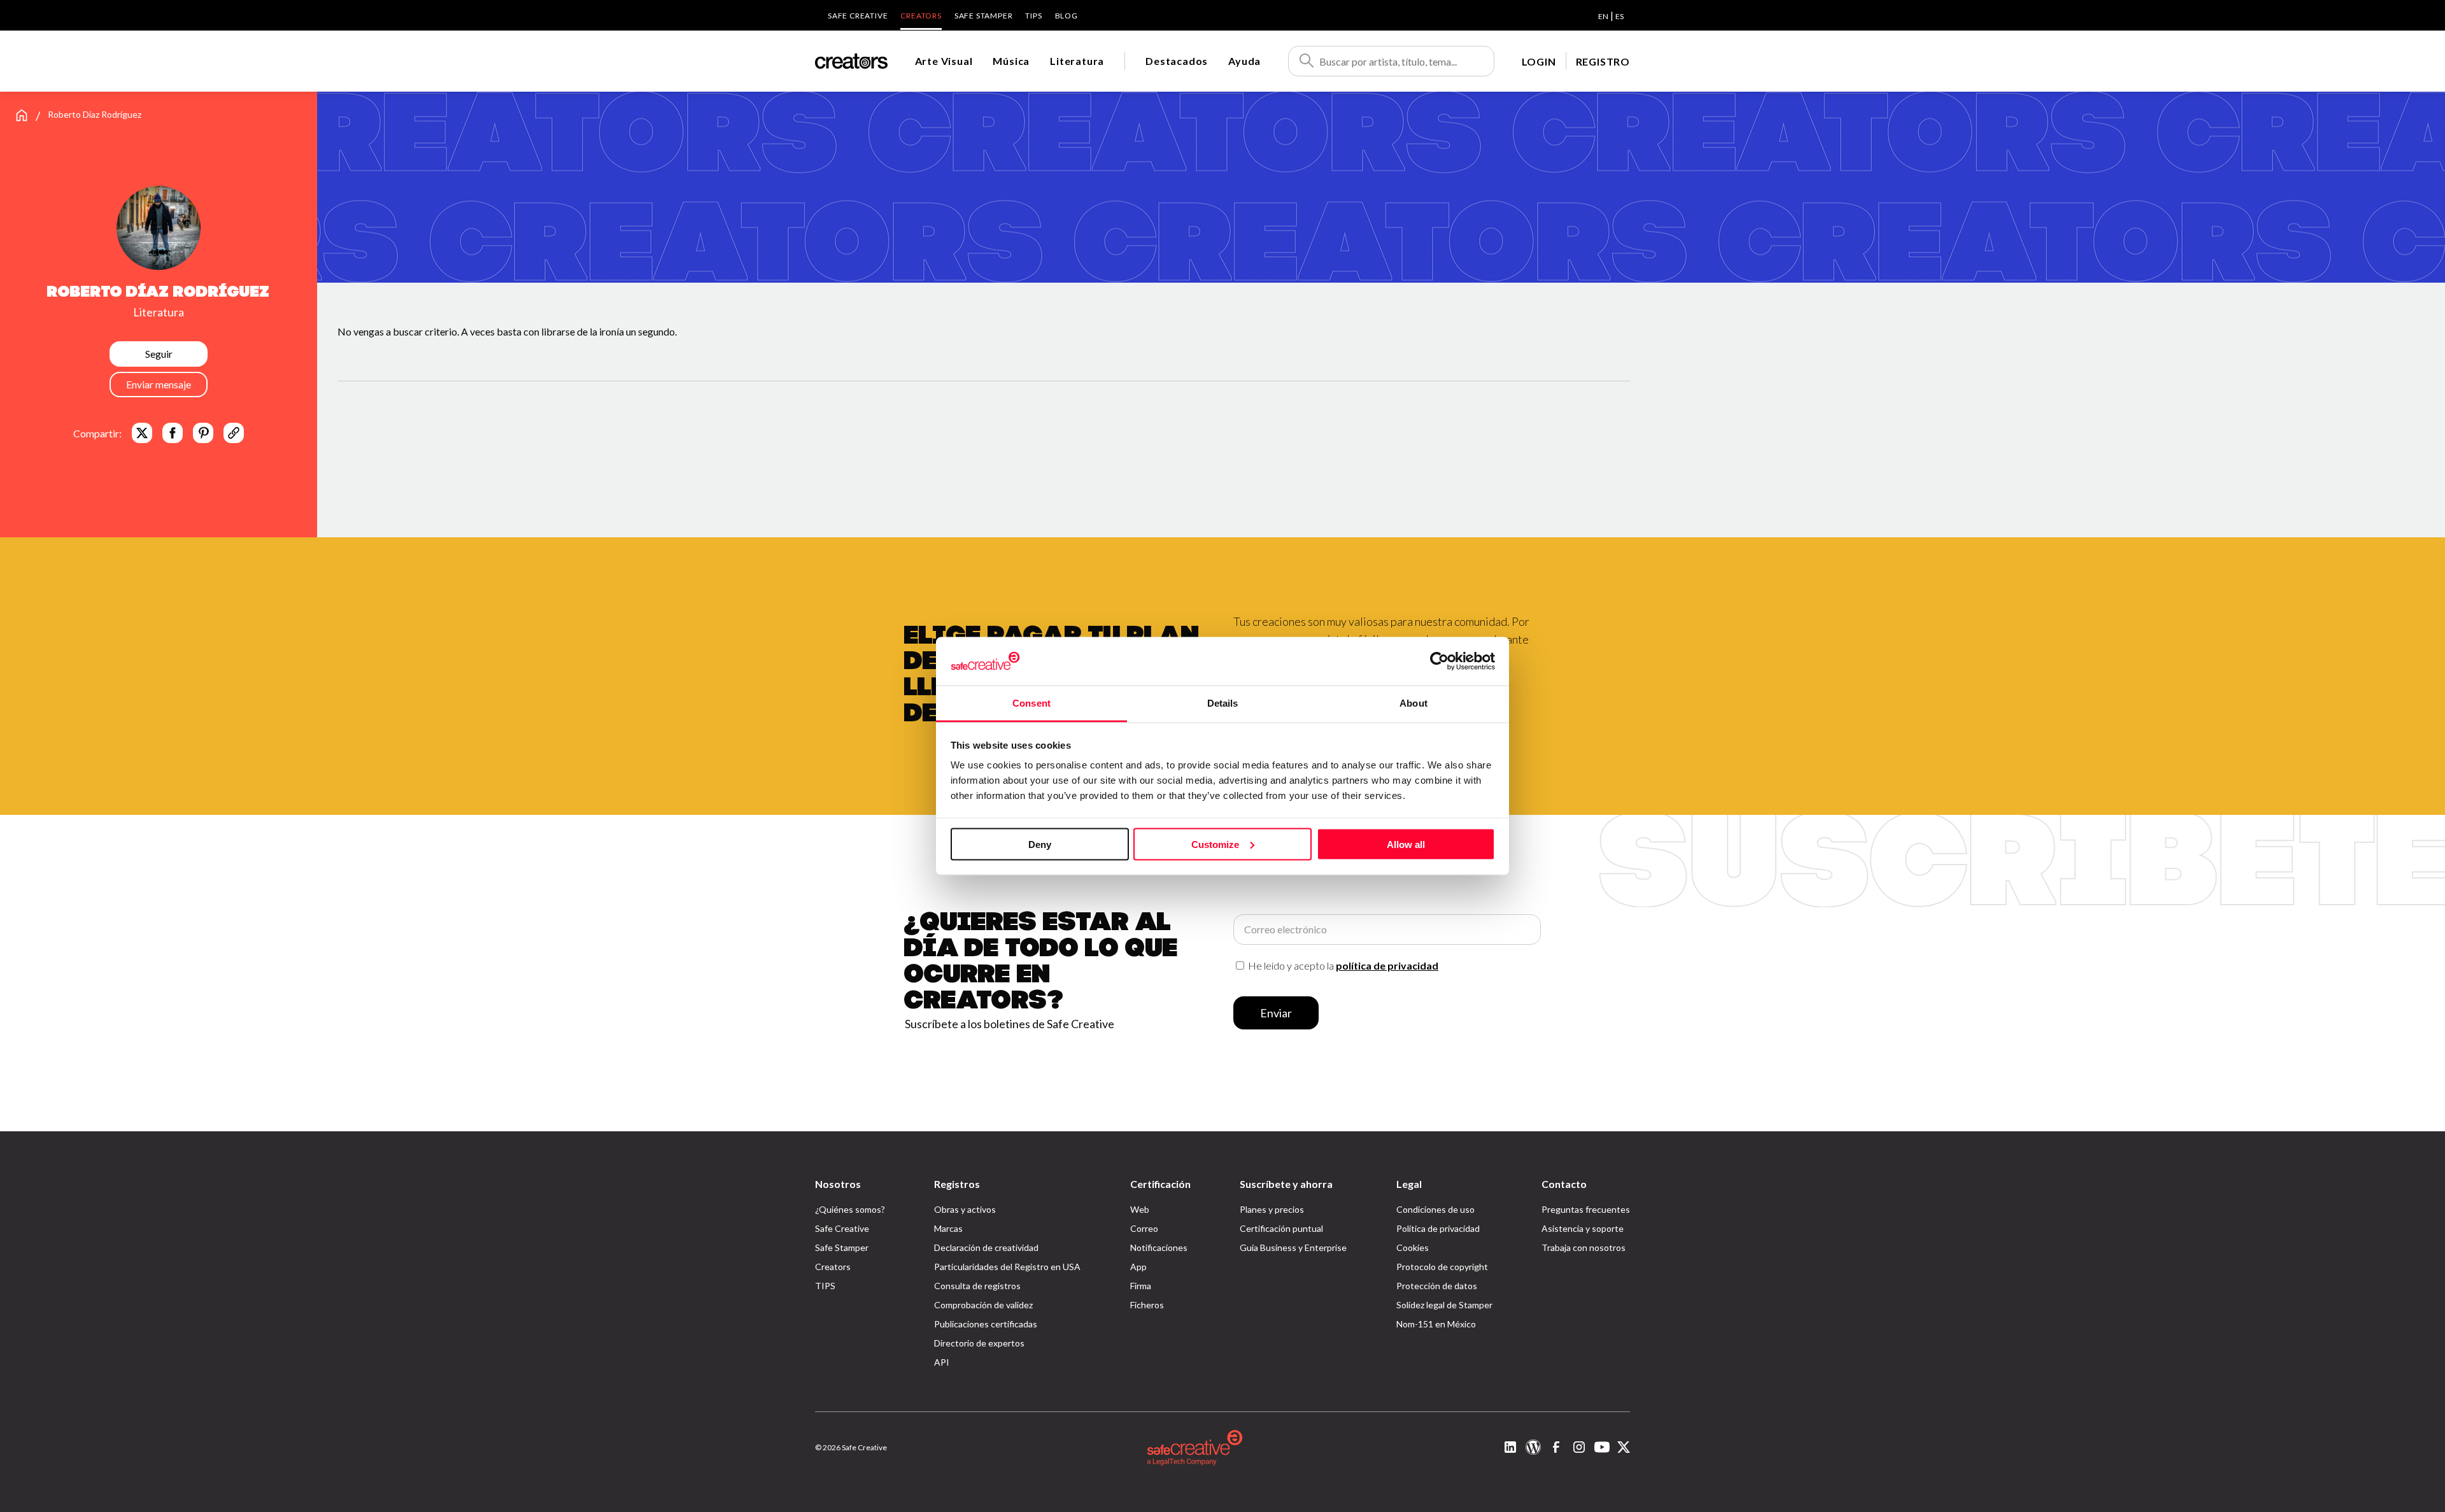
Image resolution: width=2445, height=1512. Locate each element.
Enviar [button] (1276, 1013)
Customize (1215, 844)
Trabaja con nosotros (1584, 1247)
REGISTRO (1603, 61)
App (1138, 1267)
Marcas (948, 1228)
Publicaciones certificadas (986, 1324)
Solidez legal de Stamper (1444, 1305)
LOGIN (1539, 61)
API (942, 1362)
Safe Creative (858, 16)
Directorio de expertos (979, 1343)
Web (1140, 1209)
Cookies (1413, 1247)
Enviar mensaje (159, 384)
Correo (1144, 1228)
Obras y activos (965, 1209)
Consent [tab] (1031, 703)
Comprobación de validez (983, 1305)
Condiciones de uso (1435, 1209)
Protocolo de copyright (1442, 1267)
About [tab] (1414, 703)
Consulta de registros (977, 1286)
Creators (921, 16)
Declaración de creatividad (986, 1247)
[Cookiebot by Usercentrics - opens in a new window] (1439, 661)
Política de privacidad (1438, 1228)
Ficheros (1147, 1305)
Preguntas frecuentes (1586, 1209)
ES (1619, 16)
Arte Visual (944, 61)
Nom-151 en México (1436, 1324)
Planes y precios (1272, 1209)
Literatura (1077, 61)
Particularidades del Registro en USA (1007, 1267)
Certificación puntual (1281, 1228)
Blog (1067, 16)
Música (1011, 61)
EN (1603, 16)
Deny (1040, 844)
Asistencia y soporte (1583, 1228)
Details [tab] (1223, 703)
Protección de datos (1437, 1286)
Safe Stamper (984, 16)
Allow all (1406, 844)
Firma (1141, 1286)
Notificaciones (1159, 1247)
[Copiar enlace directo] (234, 433)
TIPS (1033, 16)
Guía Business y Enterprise (1293, 1247)
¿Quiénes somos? (850, 1209)
